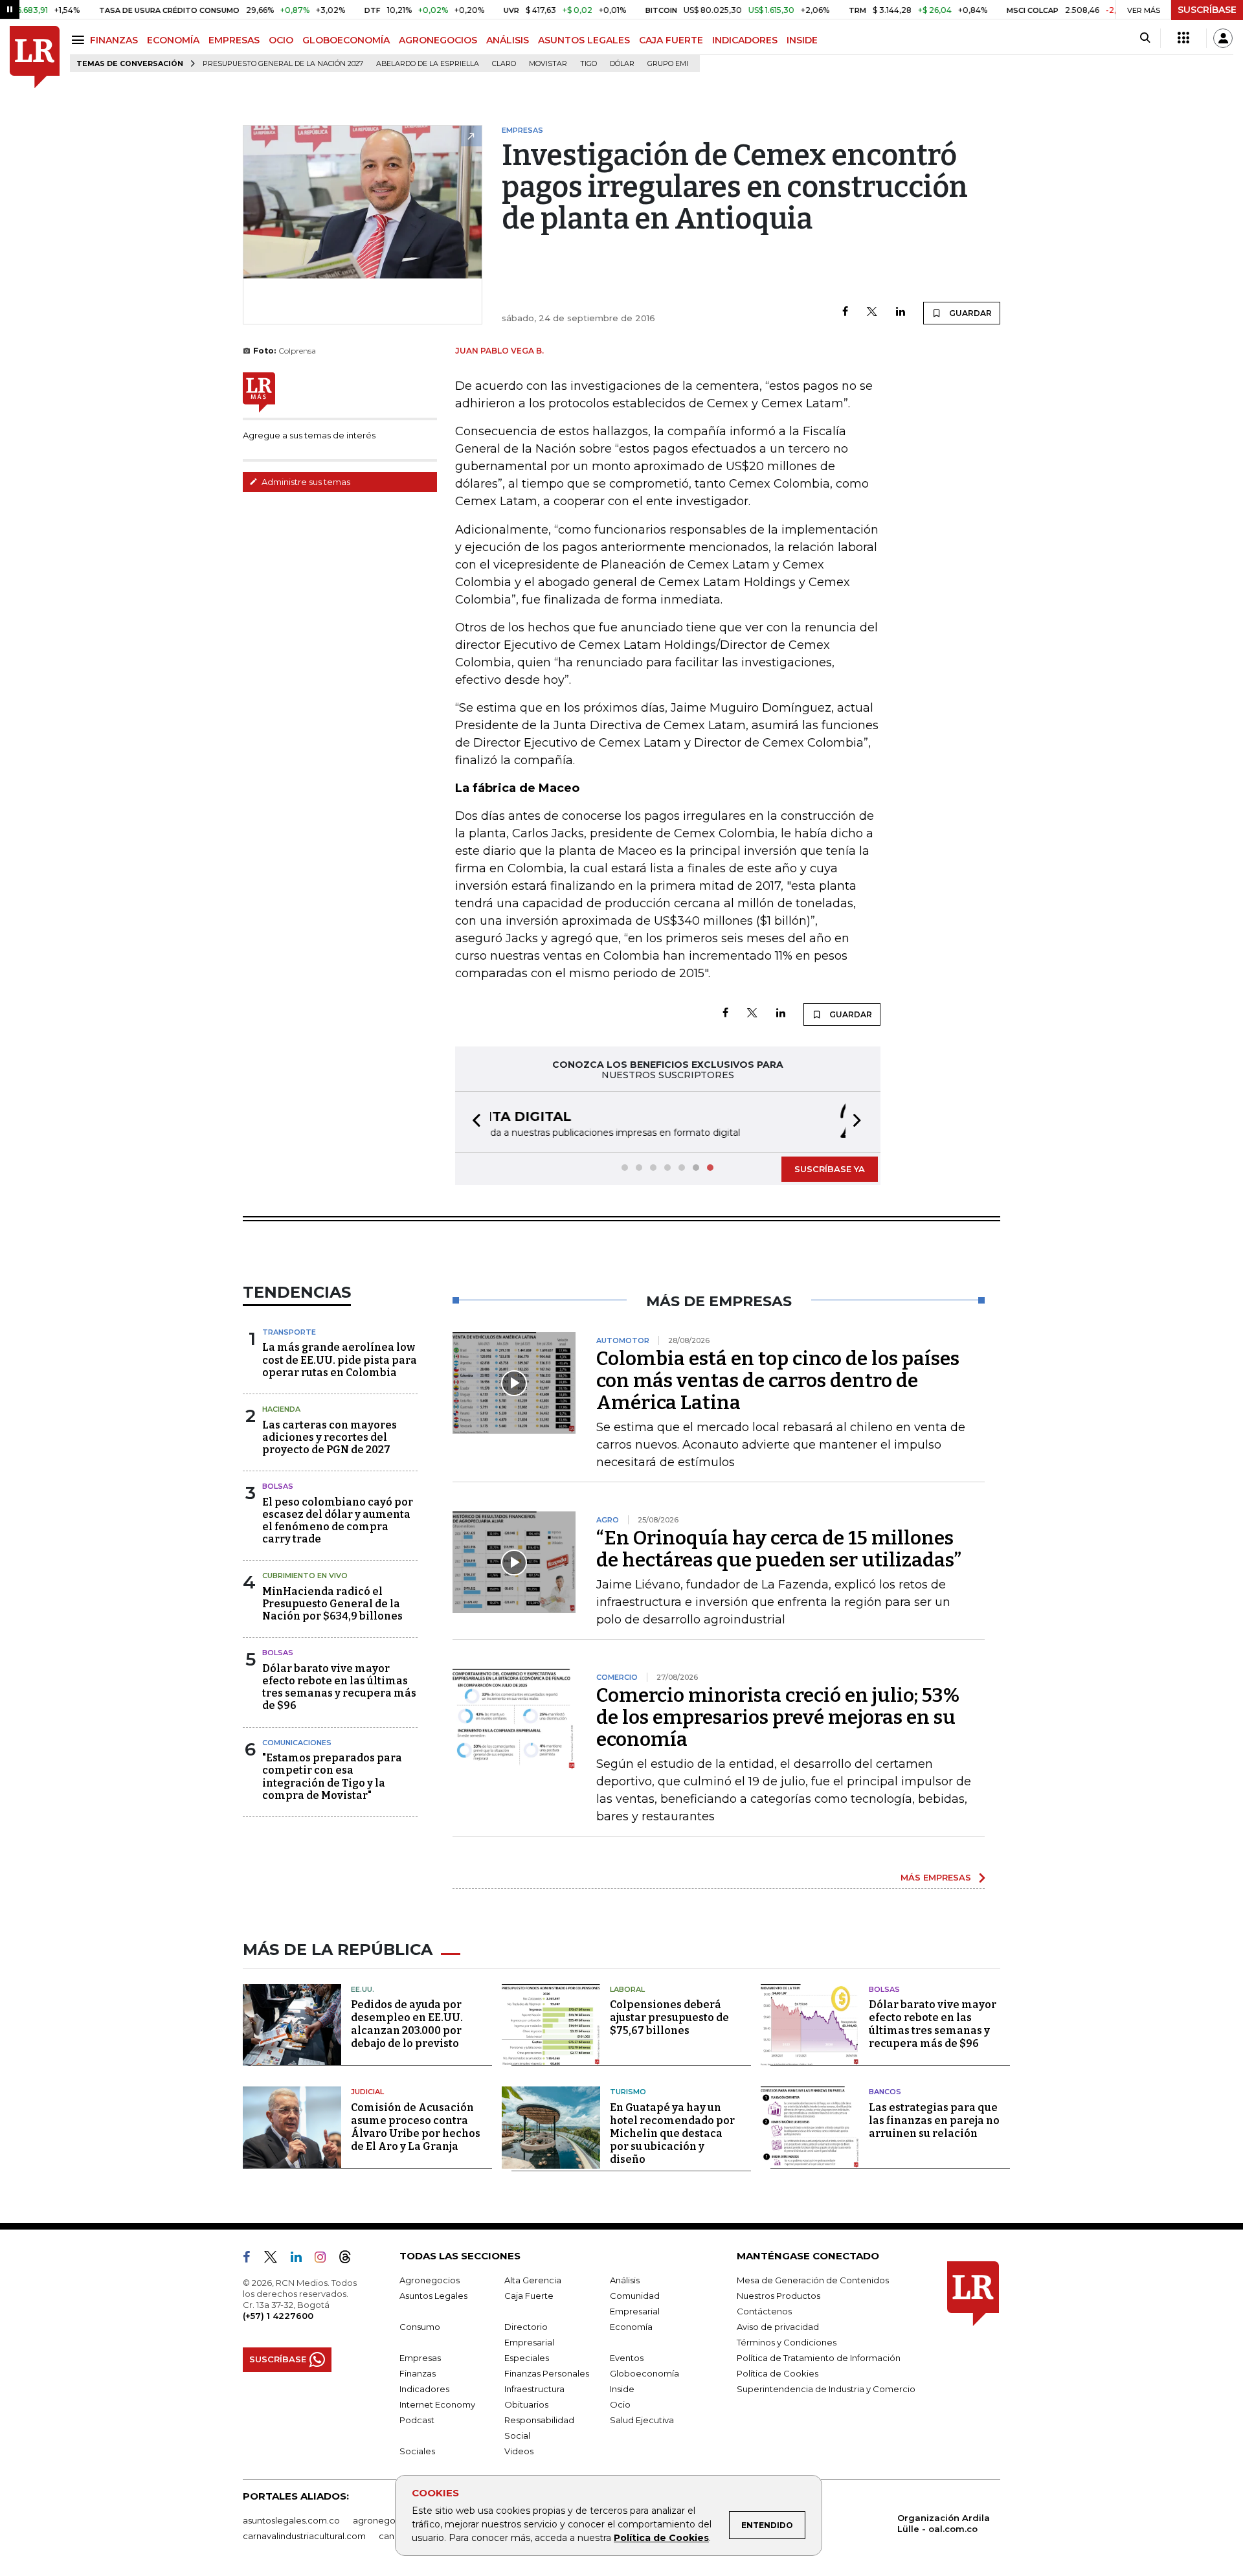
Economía (631, 2327)
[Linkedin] (901, 312)
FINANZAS (114, 40)
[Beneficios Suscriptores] (1183, 38)
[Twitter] (872, 312)
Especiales (527, 2358)
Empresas (420, 2358)
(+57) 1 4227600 (278, 2316)
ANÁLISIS (508, 40)
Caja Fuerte (529, 2296)
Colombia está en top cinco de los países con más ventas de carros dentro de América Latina (778, 1381)
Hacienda (281, 1409)
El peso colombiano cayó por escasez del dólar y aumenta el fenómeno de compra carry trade (338, 1521)
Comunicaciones (297, 1743)
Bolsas (278, 1486)
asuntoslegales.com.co (291, 2520)
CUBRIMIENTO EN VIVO (305, 1576)
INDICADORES (745, 40)
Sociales (417, 2451)
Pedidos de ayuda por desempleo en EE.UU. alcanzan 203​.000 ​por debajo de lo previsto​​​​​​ (407, 2024)
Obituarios (526, 2404)
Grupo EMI (668, 64)
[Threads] (350, 2259)
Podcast (417, 2420)
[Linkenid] (301, 2259)
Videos (519, 2451)
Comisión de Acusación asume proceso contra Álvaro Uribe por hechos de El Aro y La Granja (416, 2127)
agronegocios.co (389, 2520)
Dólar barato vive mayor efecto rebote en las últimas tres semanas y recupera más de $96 (339, 1687)
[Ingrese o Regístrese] (1223, 38)
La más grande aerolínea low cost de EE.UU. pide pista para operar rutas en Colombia (340, 1360)
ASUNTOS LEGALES (584, 40)
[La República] (35, 57)
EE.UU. (363, 1989)
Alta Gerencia (533, 2280)
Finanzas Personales (547, 2373)
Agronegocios (430, 2280)
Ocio (620, 2404)
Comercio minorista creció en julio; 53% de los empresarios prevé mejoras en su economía (778, 1717)
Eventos (627, 2358)
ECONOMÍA (173, 40)
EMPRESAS (234, 40)
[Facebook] (845, 312)
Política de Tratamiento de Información (819, 2358)
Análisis (625, 2280)
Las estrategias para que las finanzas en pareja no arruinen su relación (934, 2120)
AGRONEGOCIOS (438, 40)
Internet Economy (437, 2404)
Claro (504, 64)
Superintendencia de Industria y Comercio (826, 2389)
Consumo (420, 2327)
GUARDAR (969, 313)
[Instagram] (325, 2259)
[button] (473, 1122)
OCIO (281, 40)
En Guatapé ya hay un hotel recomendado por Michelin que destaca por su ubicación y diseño (672, 2133)
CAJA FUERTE (671, 40)
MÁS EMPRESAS (936, 1877)
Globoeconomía (644, 2373)
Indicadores (424, 2389)
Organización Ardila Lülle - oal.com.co (944, 2523)
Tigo (588, 64)
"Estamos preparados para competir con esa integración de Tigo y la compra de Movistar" (332, 1777)
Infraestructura (534, 2389)
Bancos (885, 2092)
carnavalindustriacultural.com (304, 2536)
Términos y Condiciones (787, 2342)
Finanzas (418, 2373)
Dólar (622, 64)
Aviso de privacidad (778, 2327)
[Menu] (80, 40)
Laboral (627, 1989)
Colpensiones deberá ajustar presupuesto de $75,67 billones (669, 2017)
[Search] (1145, 38)
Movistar (548, 64)
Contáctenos (764, 2311)
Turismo (628, 2092)
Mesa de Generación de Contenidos (813, 2280)
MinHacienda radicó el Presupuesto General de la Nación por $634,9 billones (332, 1604)
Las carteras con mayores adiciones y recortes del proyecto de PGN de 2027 (330, 1437)
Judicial (367, 2092)
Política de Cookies (661, 2538)
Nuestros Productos (778, 2296)
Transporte (289, 1332)
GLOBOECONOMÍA (346, 40)
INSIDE (802, 40)
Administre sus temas (305, 482)
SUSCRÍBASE (1207, 10)
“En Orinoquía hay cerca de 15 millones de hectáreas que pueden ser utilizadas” (779, 1549)
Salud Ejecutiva (642, 2420)
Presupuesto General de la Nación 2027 (283, 64)
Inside (622, 2389)
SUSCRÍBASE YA (830, 1169)
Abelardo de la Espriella (428, 64)
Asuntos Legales (433, 2296)
